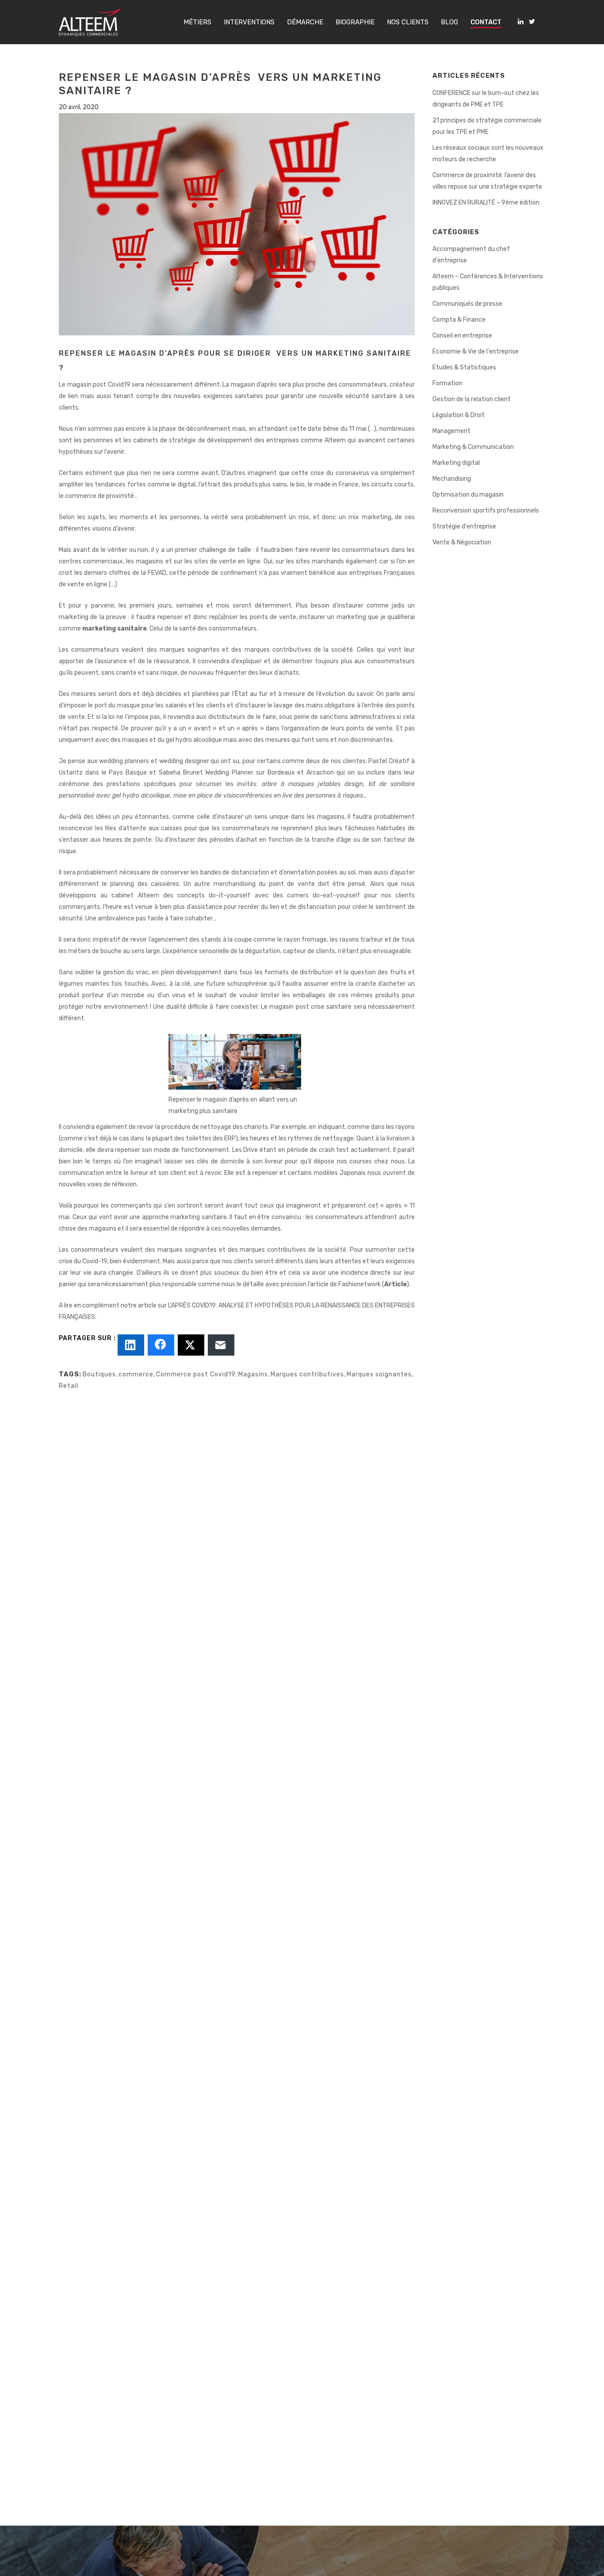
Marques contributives (307, 1374)
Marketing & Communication (473, 447)
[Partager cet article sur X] (191, 1345)
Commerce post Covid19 (196, 1374)
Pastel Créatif (389, 761)
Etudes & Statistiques (464, 367)
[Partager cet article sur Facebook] (161, 1345)
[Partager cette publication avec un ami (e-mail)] (221, 1345)
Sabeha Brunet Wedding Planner (206, 773)
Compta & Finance (459, 320)
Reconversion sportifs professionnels (486, 511)
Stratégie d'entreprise (464, 526)
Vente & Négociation (462, 542)
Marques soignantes (379, 1374)
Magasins (253, 1374)
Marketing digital (456, 463)
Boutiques (99, 1374)
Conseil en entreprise (462, 336)
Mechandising (452, 479)
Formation (447, 383)
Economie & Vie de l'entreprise (476, 351)
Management (451, 431)
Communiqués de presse (467, 304)
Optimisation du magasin (468, 495)
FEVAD (157, 573)
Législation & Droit (459, 415)
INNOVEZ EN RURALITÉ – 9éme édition (486, 203)
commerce (136, 1374)
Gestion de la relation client (472, 399)
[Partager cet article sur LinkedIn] (131, 1345)
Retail (69, 1386)
